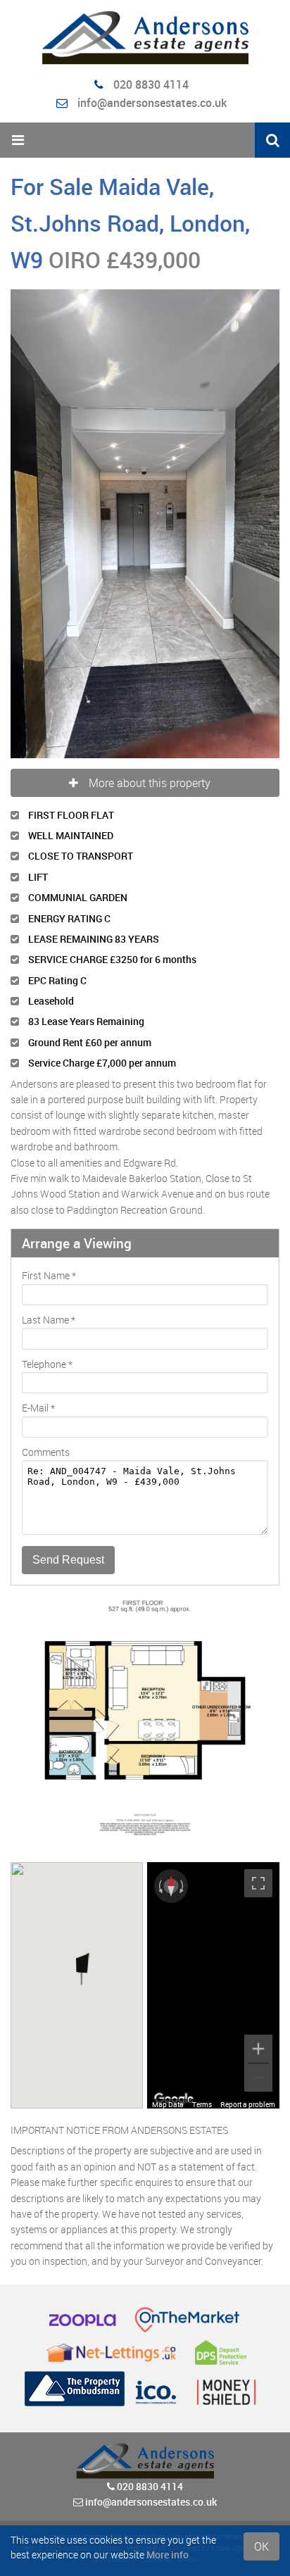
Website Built (146, 2222)
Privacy (188, 2233)
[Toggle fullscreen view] (258, 1557)
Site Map (158, 2233)
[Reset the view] (171, 1559)
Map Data (168, 1778)
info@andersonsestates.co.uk (152, 103)
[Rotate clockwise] (183, 1559)
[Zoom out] (258, 1751)
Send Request (68, 1233)
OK (261, 2546)
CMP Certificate (219, 2210)
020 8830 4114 (150, 84)
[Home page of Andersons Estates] (145, 38)
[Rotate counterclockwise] (159, 1559)
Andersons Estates (92, 2222)
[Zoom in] (258, 1722)
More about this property (150, 456)
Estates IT (123, 2233)
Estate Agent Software (245, 2222)
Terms (202, 1778)
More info (168, 2555)
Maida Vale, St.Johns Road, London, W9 (130, 223)
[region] (213, 1659)
